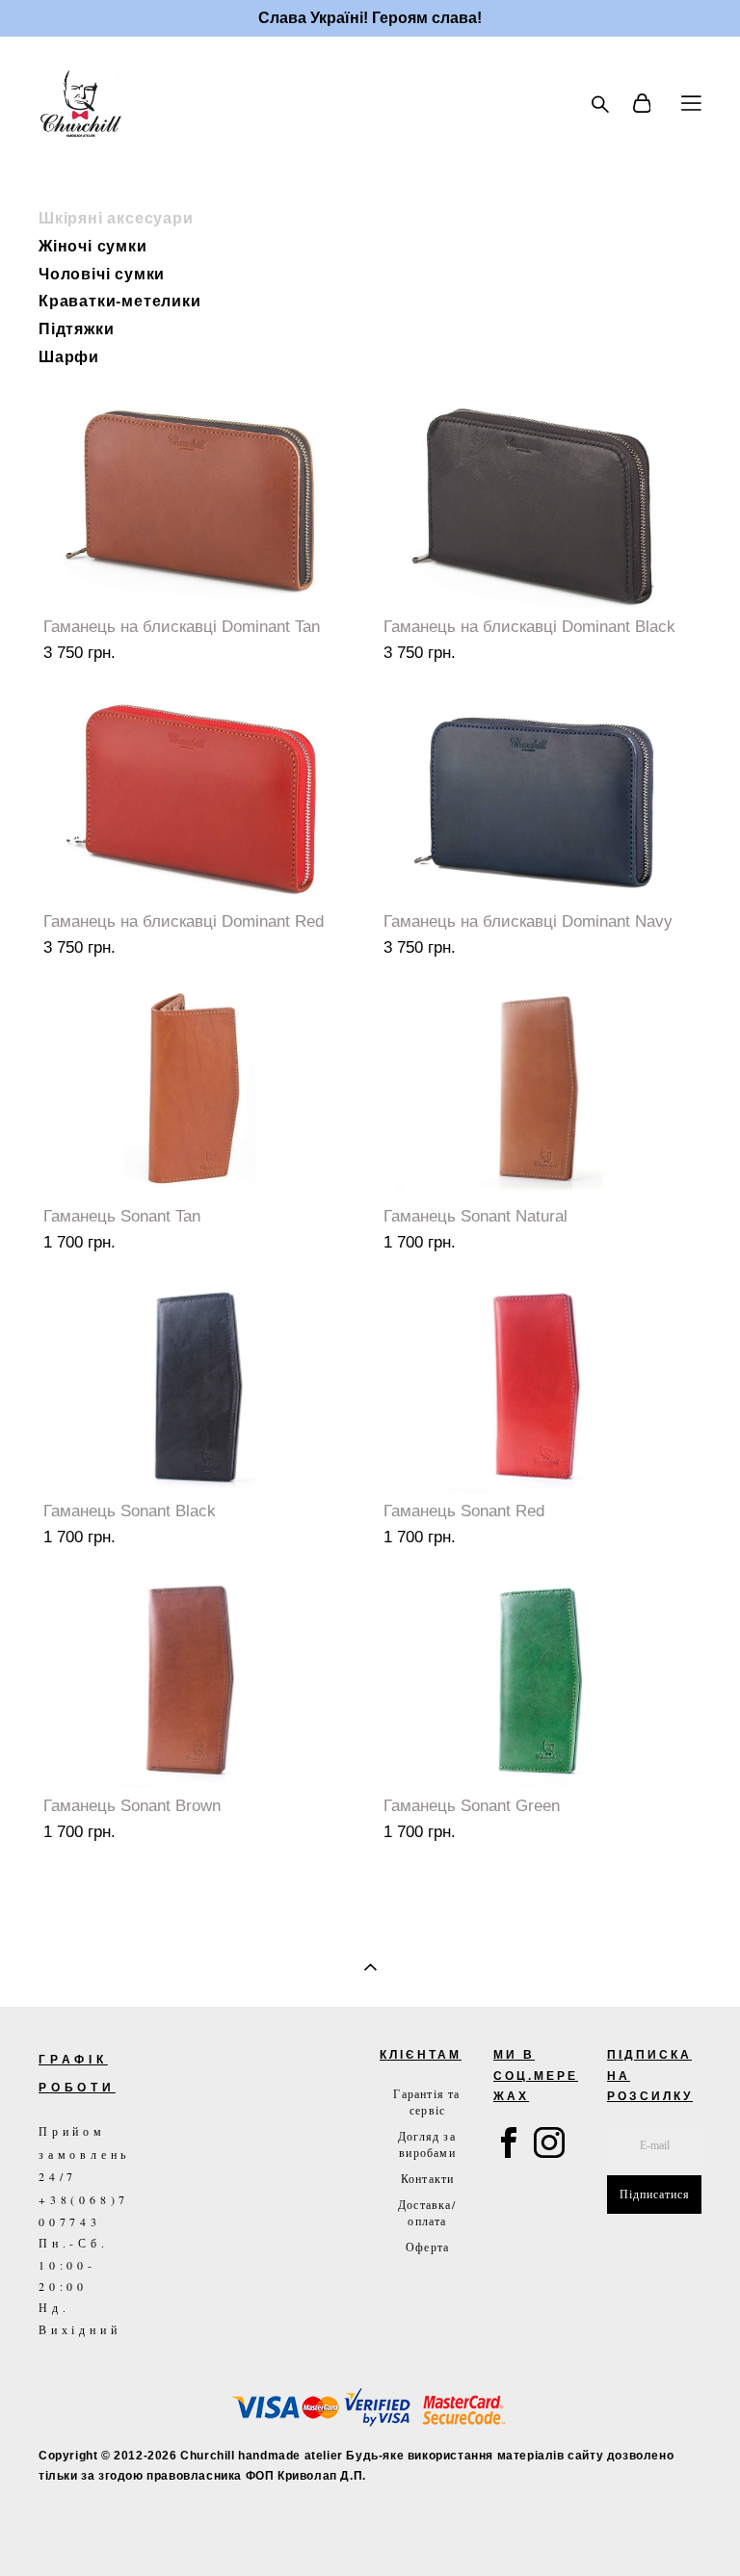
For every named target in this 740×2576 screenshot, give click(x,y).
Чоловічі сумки (102, 273)
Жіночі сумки (93, 245)
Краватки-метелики (120, 300)
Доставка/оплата (427, 2212)
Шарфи (69, 356)
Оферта (427, 2247)
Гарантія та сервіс (426, 2102)
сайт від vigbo (79, 2531)
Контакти (428, 2178)
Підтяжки (76, 328)
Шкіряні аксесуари (116, 217)
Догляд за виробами (427, 2144)
